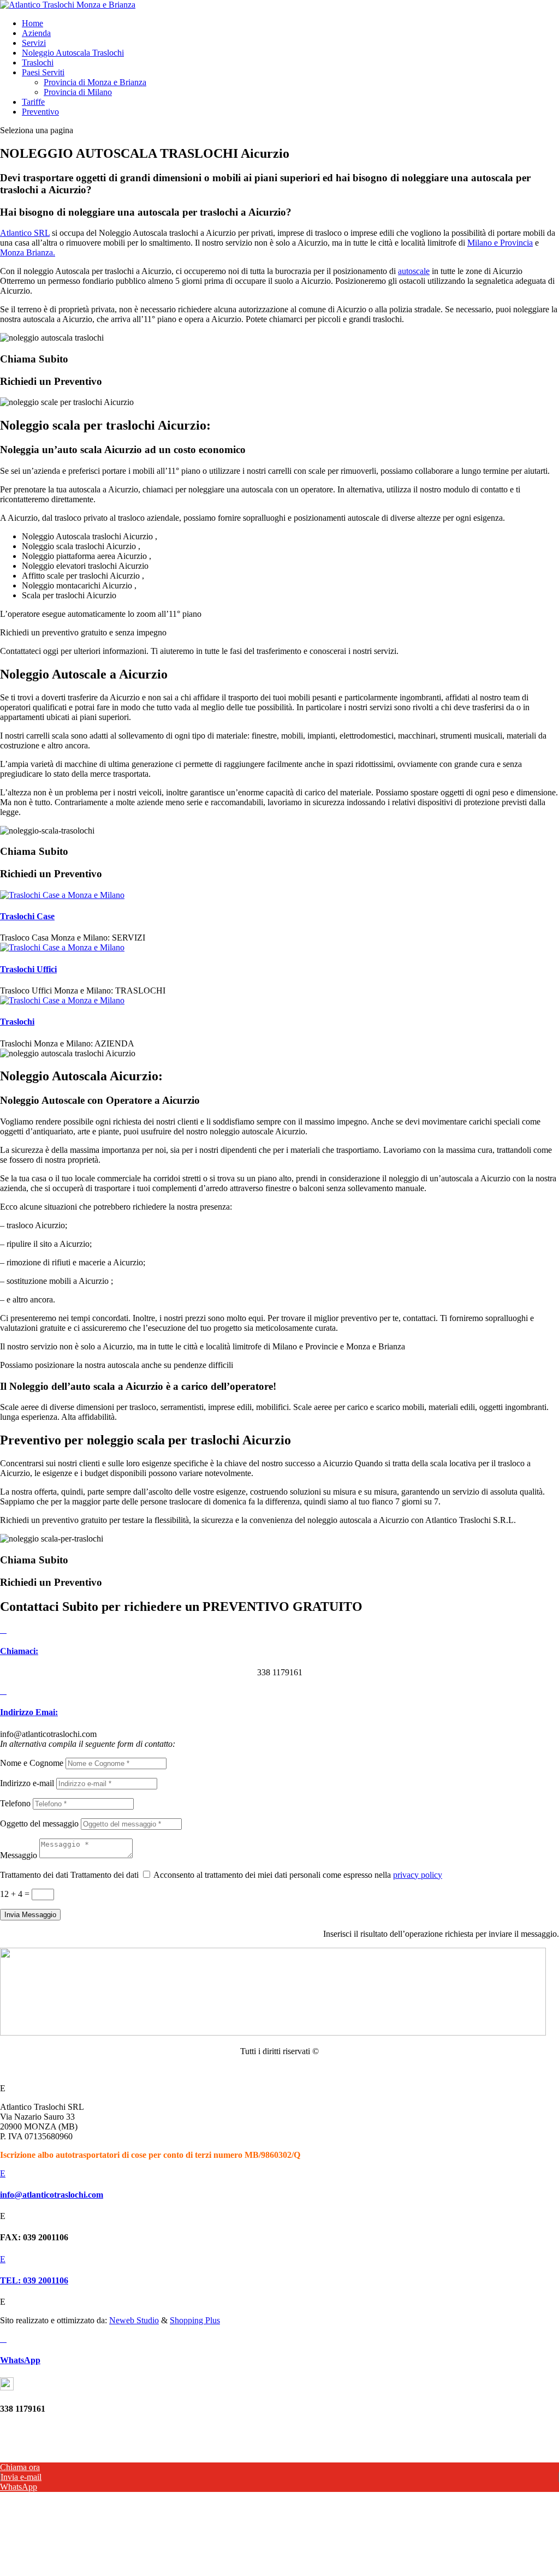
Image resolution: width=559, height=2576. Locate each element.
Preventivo (40, 112)
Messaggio (19, 1855)
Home (32, 23)
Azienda (36, 33)
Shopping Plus (195, 2320)
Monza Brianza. (28, 252)
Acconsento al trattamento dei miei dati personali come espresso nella (298, 1875)
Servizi (34, 43)
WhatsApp (20, 2360)
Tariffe (33, 102)
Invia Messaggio (30, 1915)
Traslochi (38, 63)
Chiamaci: (19, 1651)
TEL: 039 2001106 (34, 2280)
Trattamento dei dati (34, 1875)
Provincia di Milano (78, 92)
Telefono (15, 1803)
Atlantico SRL (25, 233)
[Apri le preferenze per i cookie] (82, 2571)
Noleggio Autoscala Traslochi (73, 53)
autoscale (414, 271)
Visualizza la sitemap (279, 2070)
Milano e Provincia (500, 243)
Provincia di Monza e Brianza (95, 82)
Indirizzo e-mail (27, 1783)
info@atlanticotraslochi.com (52, 2195)
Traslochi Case (27, 916)
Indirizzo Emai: (29, 1712)
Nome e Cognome (32, 1763)
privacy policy (418, 1875)
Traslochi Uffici (28, 969)
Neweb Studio (134, 2320)
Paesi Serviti (43, 72)
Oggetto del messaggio (39, 1824)
